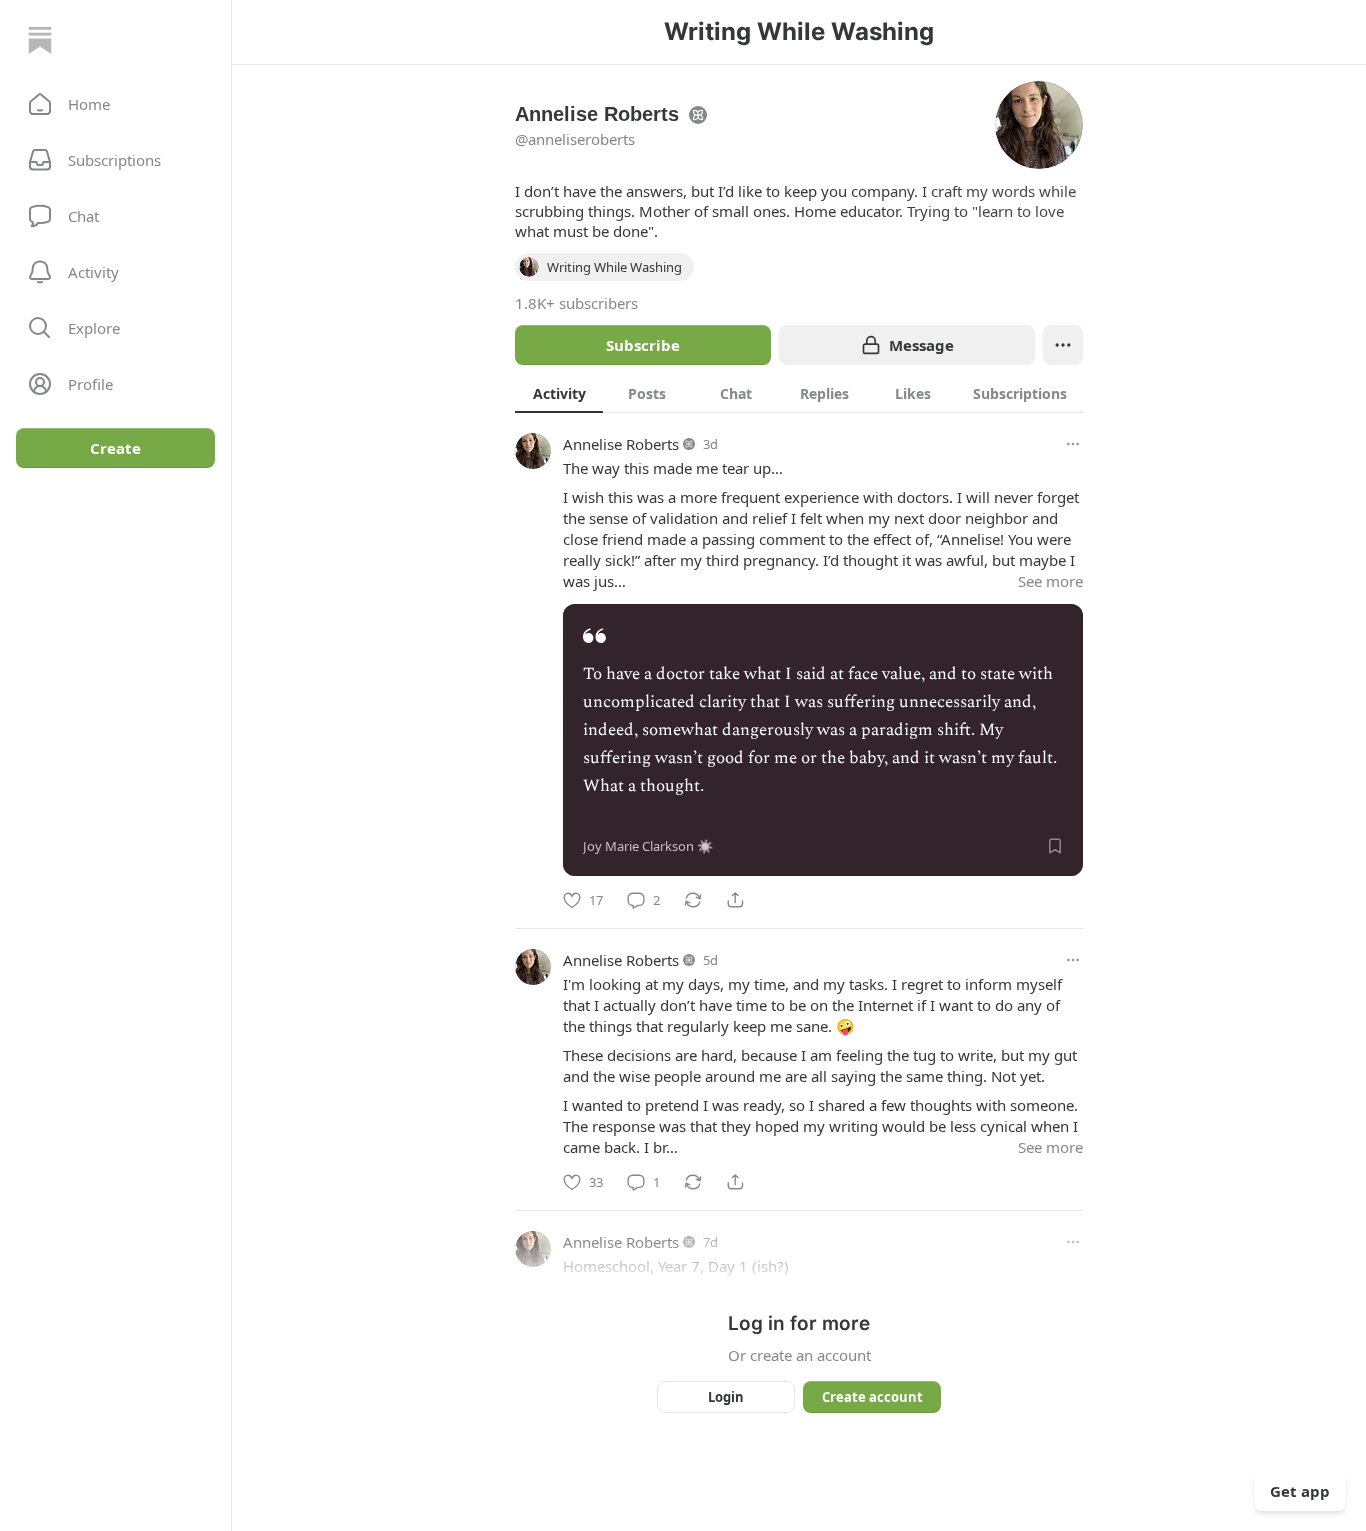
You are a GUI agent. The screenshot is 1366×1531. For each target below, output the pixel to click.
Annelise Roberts (621, 444)
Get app (1300, 1491)
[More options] (1073, 444)
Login (726, 1397)
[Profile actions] (1063, 345)
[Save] (1055, 846)
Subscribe (643, 345)
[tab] (559, 393)
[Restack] (693, 900)
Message (921, 345)
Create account (872, 1397)
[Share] (735, 900)
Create (115, 448)
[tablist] (799, 393)
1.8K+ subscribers (576, 303)
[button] (115, 104)
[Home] (40, 40)
